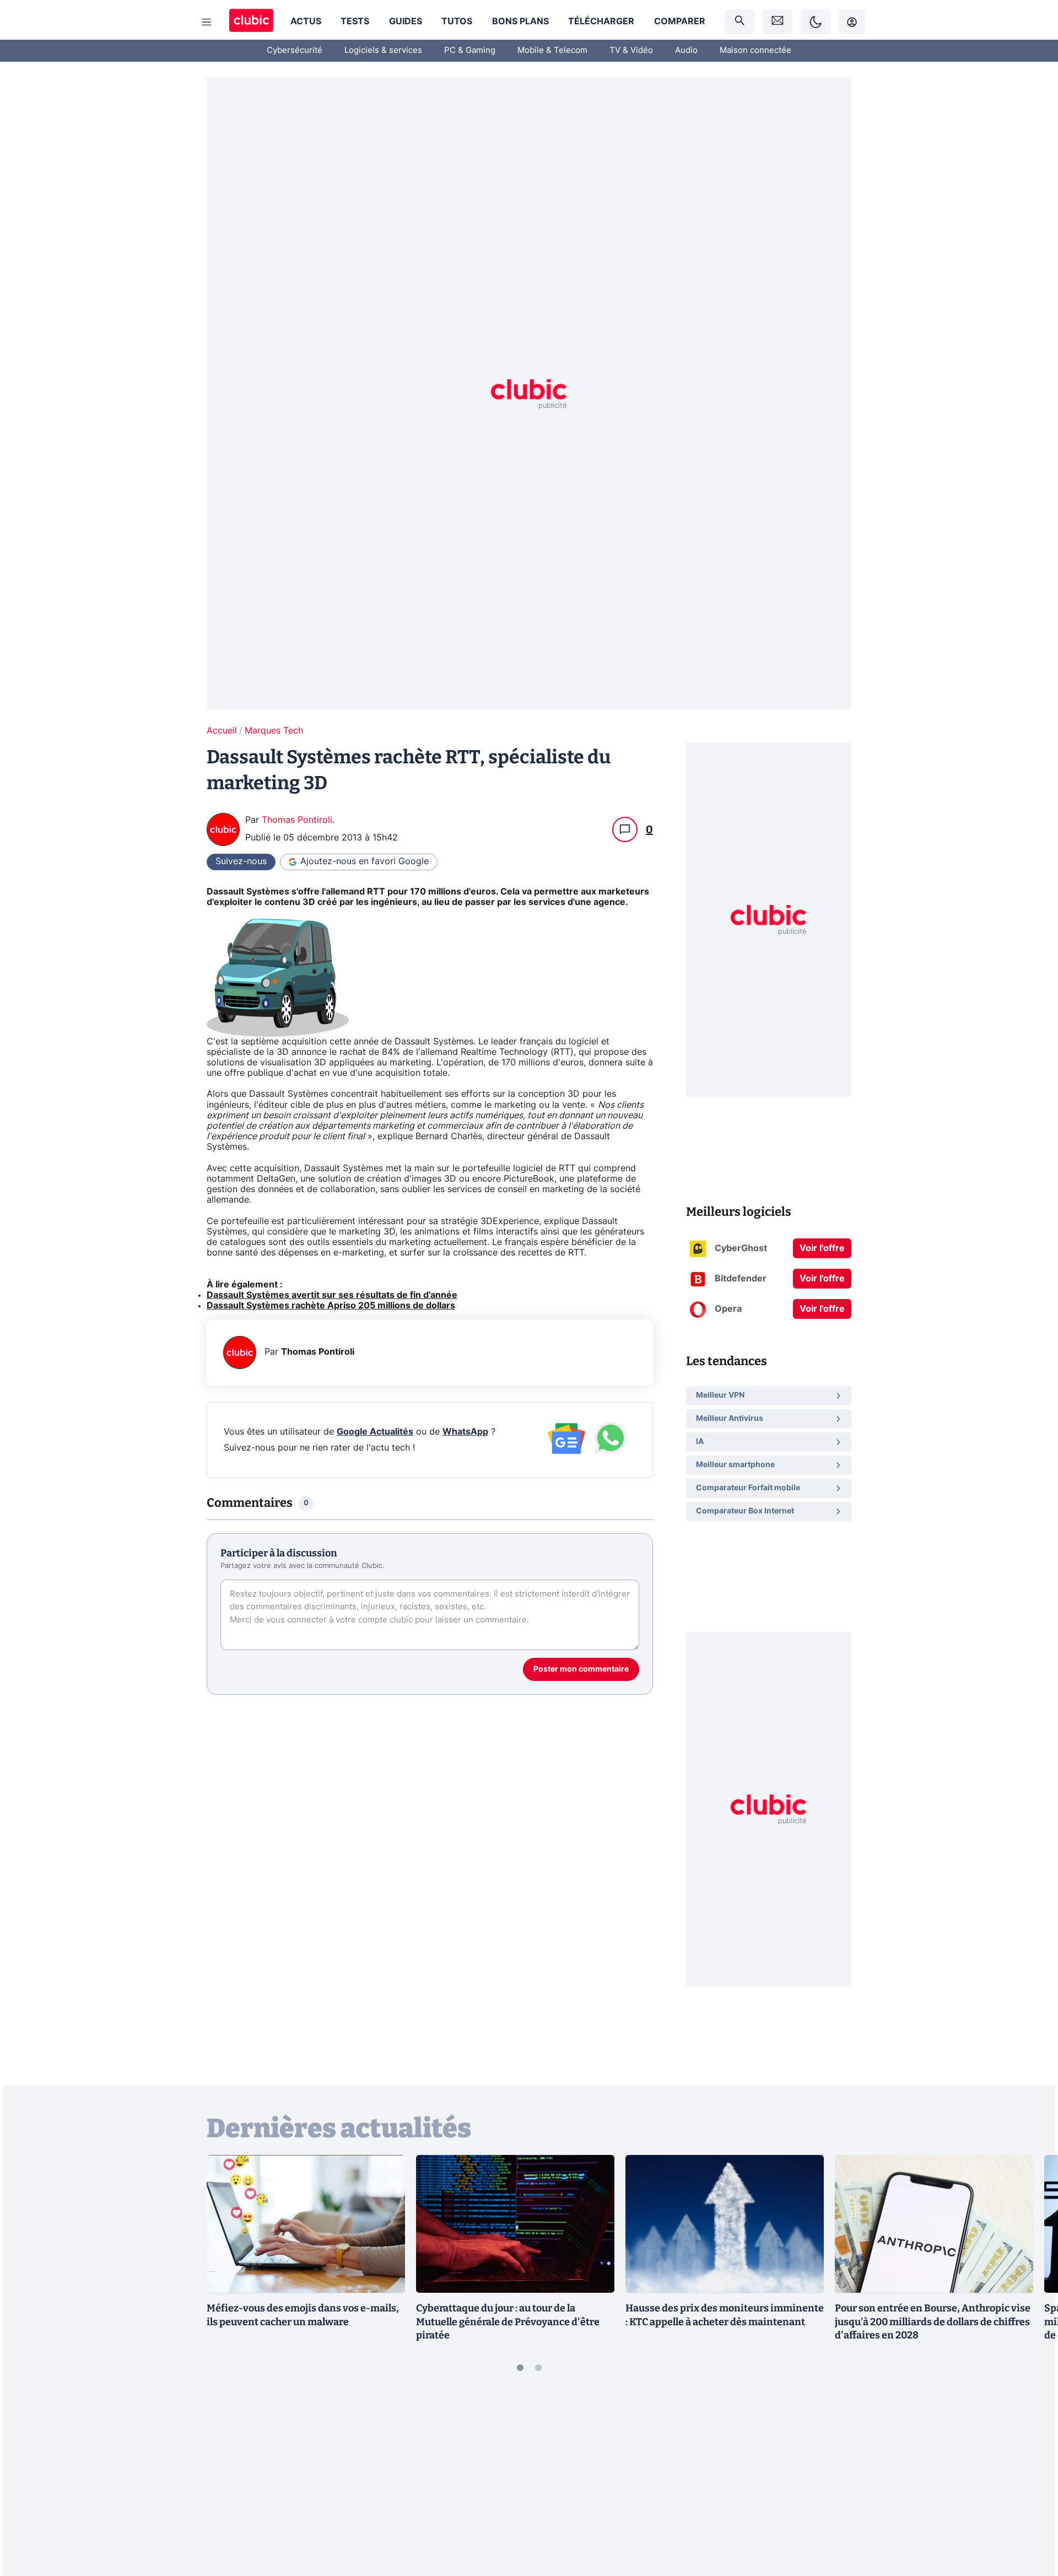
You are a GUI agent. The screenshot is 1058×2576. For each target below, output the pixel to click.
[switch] (816, 22)
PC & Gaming (470, 50)
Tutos (457, 21)
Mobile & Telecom (552, 50)
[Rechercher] (739, 22)
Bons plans (520, 21)
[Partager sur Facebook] (1030, 2481)
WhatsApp (465, 1432)
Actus (306, 21)
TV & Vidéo (631, 50)
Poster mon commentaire (581, 1669)
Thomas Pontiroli (297, 820)
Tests (355, 21)
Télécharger (601, 21)
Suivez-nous (241, 861)
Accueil (222, 731)
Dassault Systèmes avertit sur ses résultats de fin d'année (332, 1295)
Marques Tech (274, 731)
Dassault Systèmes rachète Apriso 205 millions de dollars (331, 1306)
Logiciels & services (383, 50)
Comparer (680, 21)
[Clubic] (251, 22)
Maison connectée (755, 50)
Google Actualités (375, 1432)
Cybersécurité (295, 50)
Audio (686, 50)
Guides (406, 21)
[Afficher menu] (207, 22)
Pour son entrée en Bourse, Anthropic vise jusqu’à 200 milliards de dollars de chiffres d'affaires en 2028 (933, 2322)
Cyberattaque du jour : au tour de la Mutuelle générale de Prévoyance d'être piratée (508, 2322)
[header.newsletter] (778, 22)
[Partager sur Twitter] (1030, 2518)
